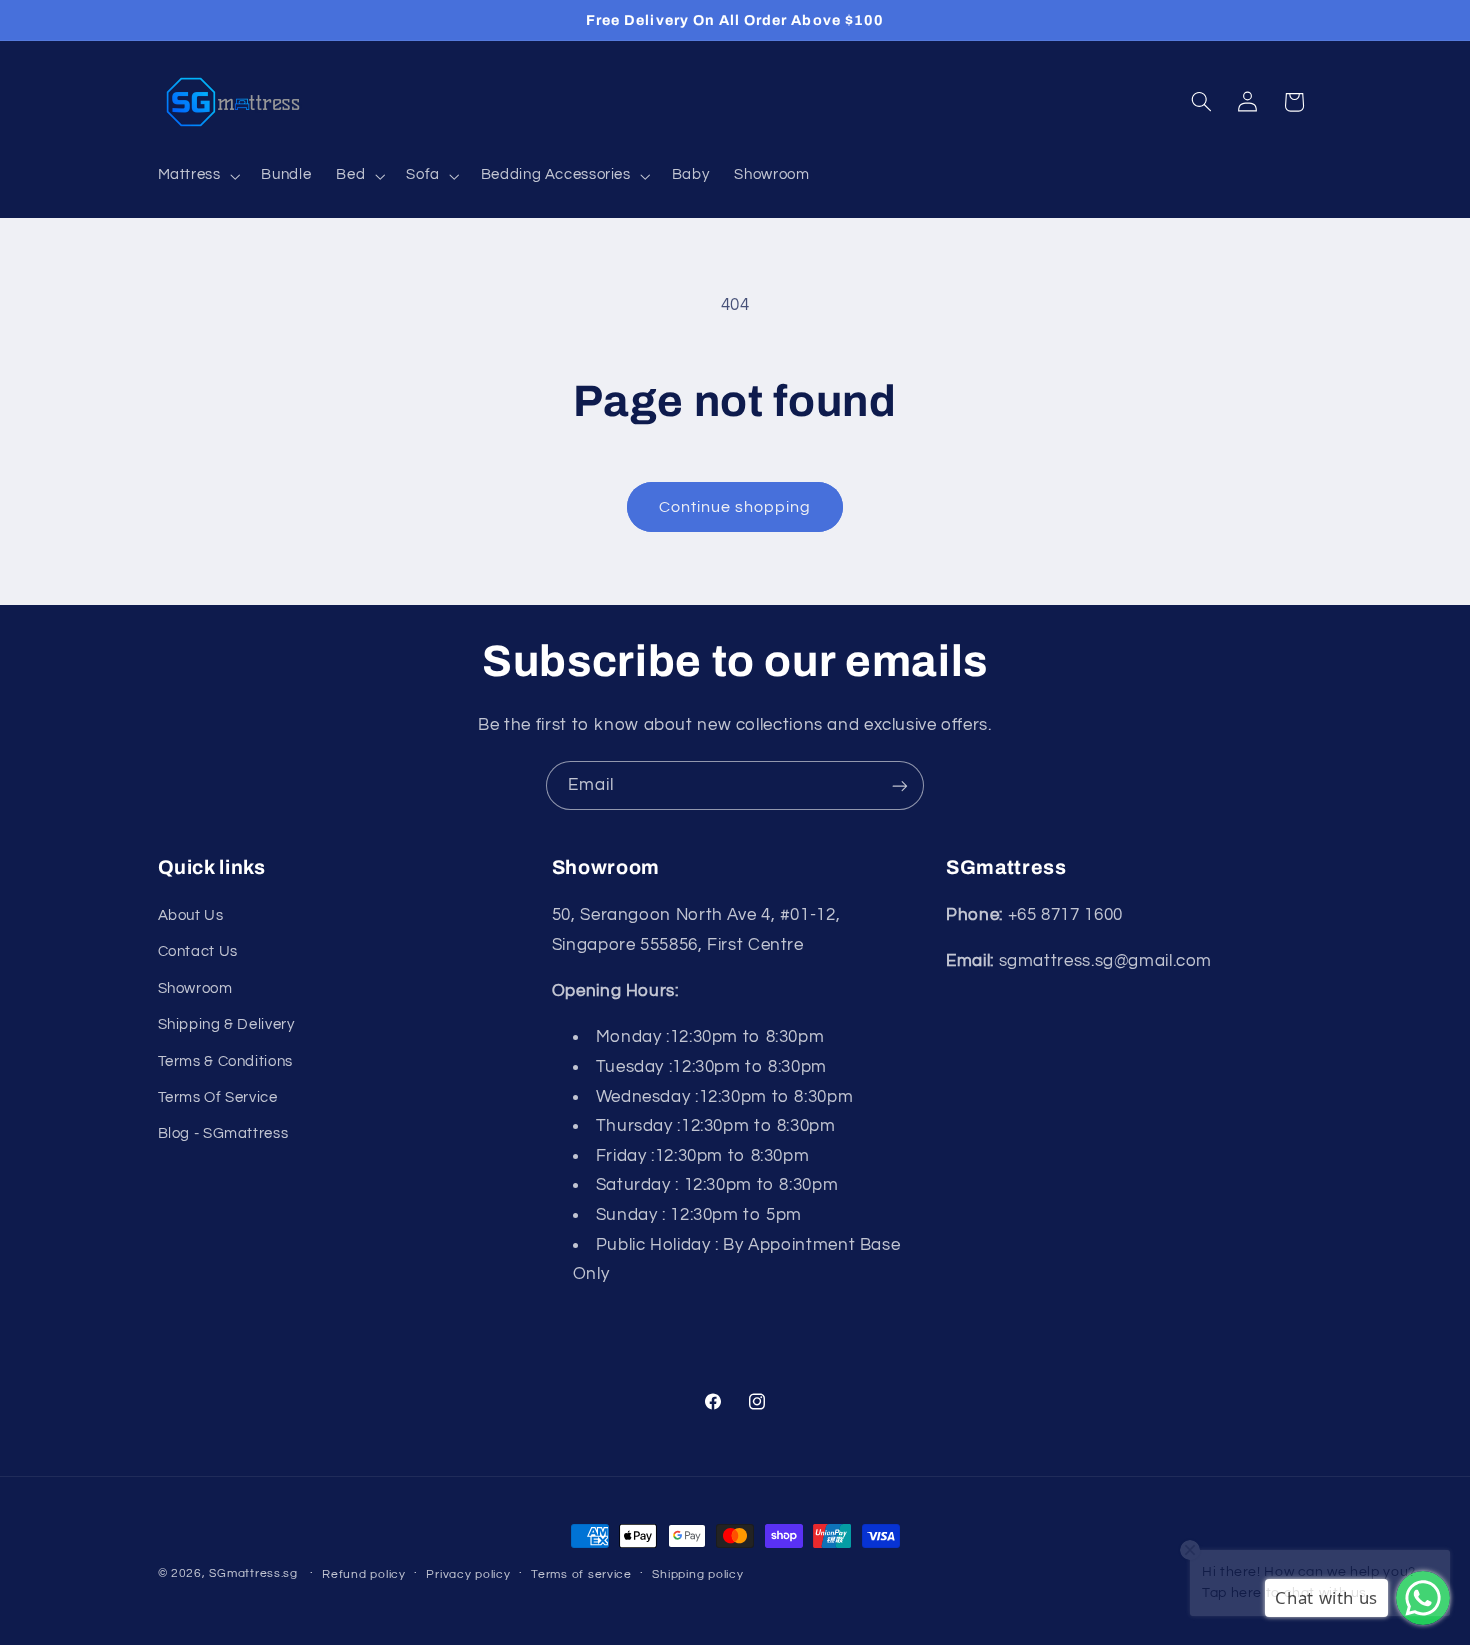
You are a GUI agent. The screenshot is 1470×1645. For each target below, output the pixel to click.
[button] (197, 176)
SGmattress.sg (253, 1573)
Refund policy (364, 1574)
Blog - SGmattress (223, 1133)
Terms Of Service (218, 1097)
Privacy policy (468, 1574)
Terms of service (581, 1574)
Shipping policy (697, 1574)
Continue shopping (735, 507)
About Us (191, 915)
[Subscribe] (900, 785)
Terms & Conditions (225, 1061)
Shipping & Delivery (226, 1024)
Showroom (195, 988)
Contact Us (198, 951)
